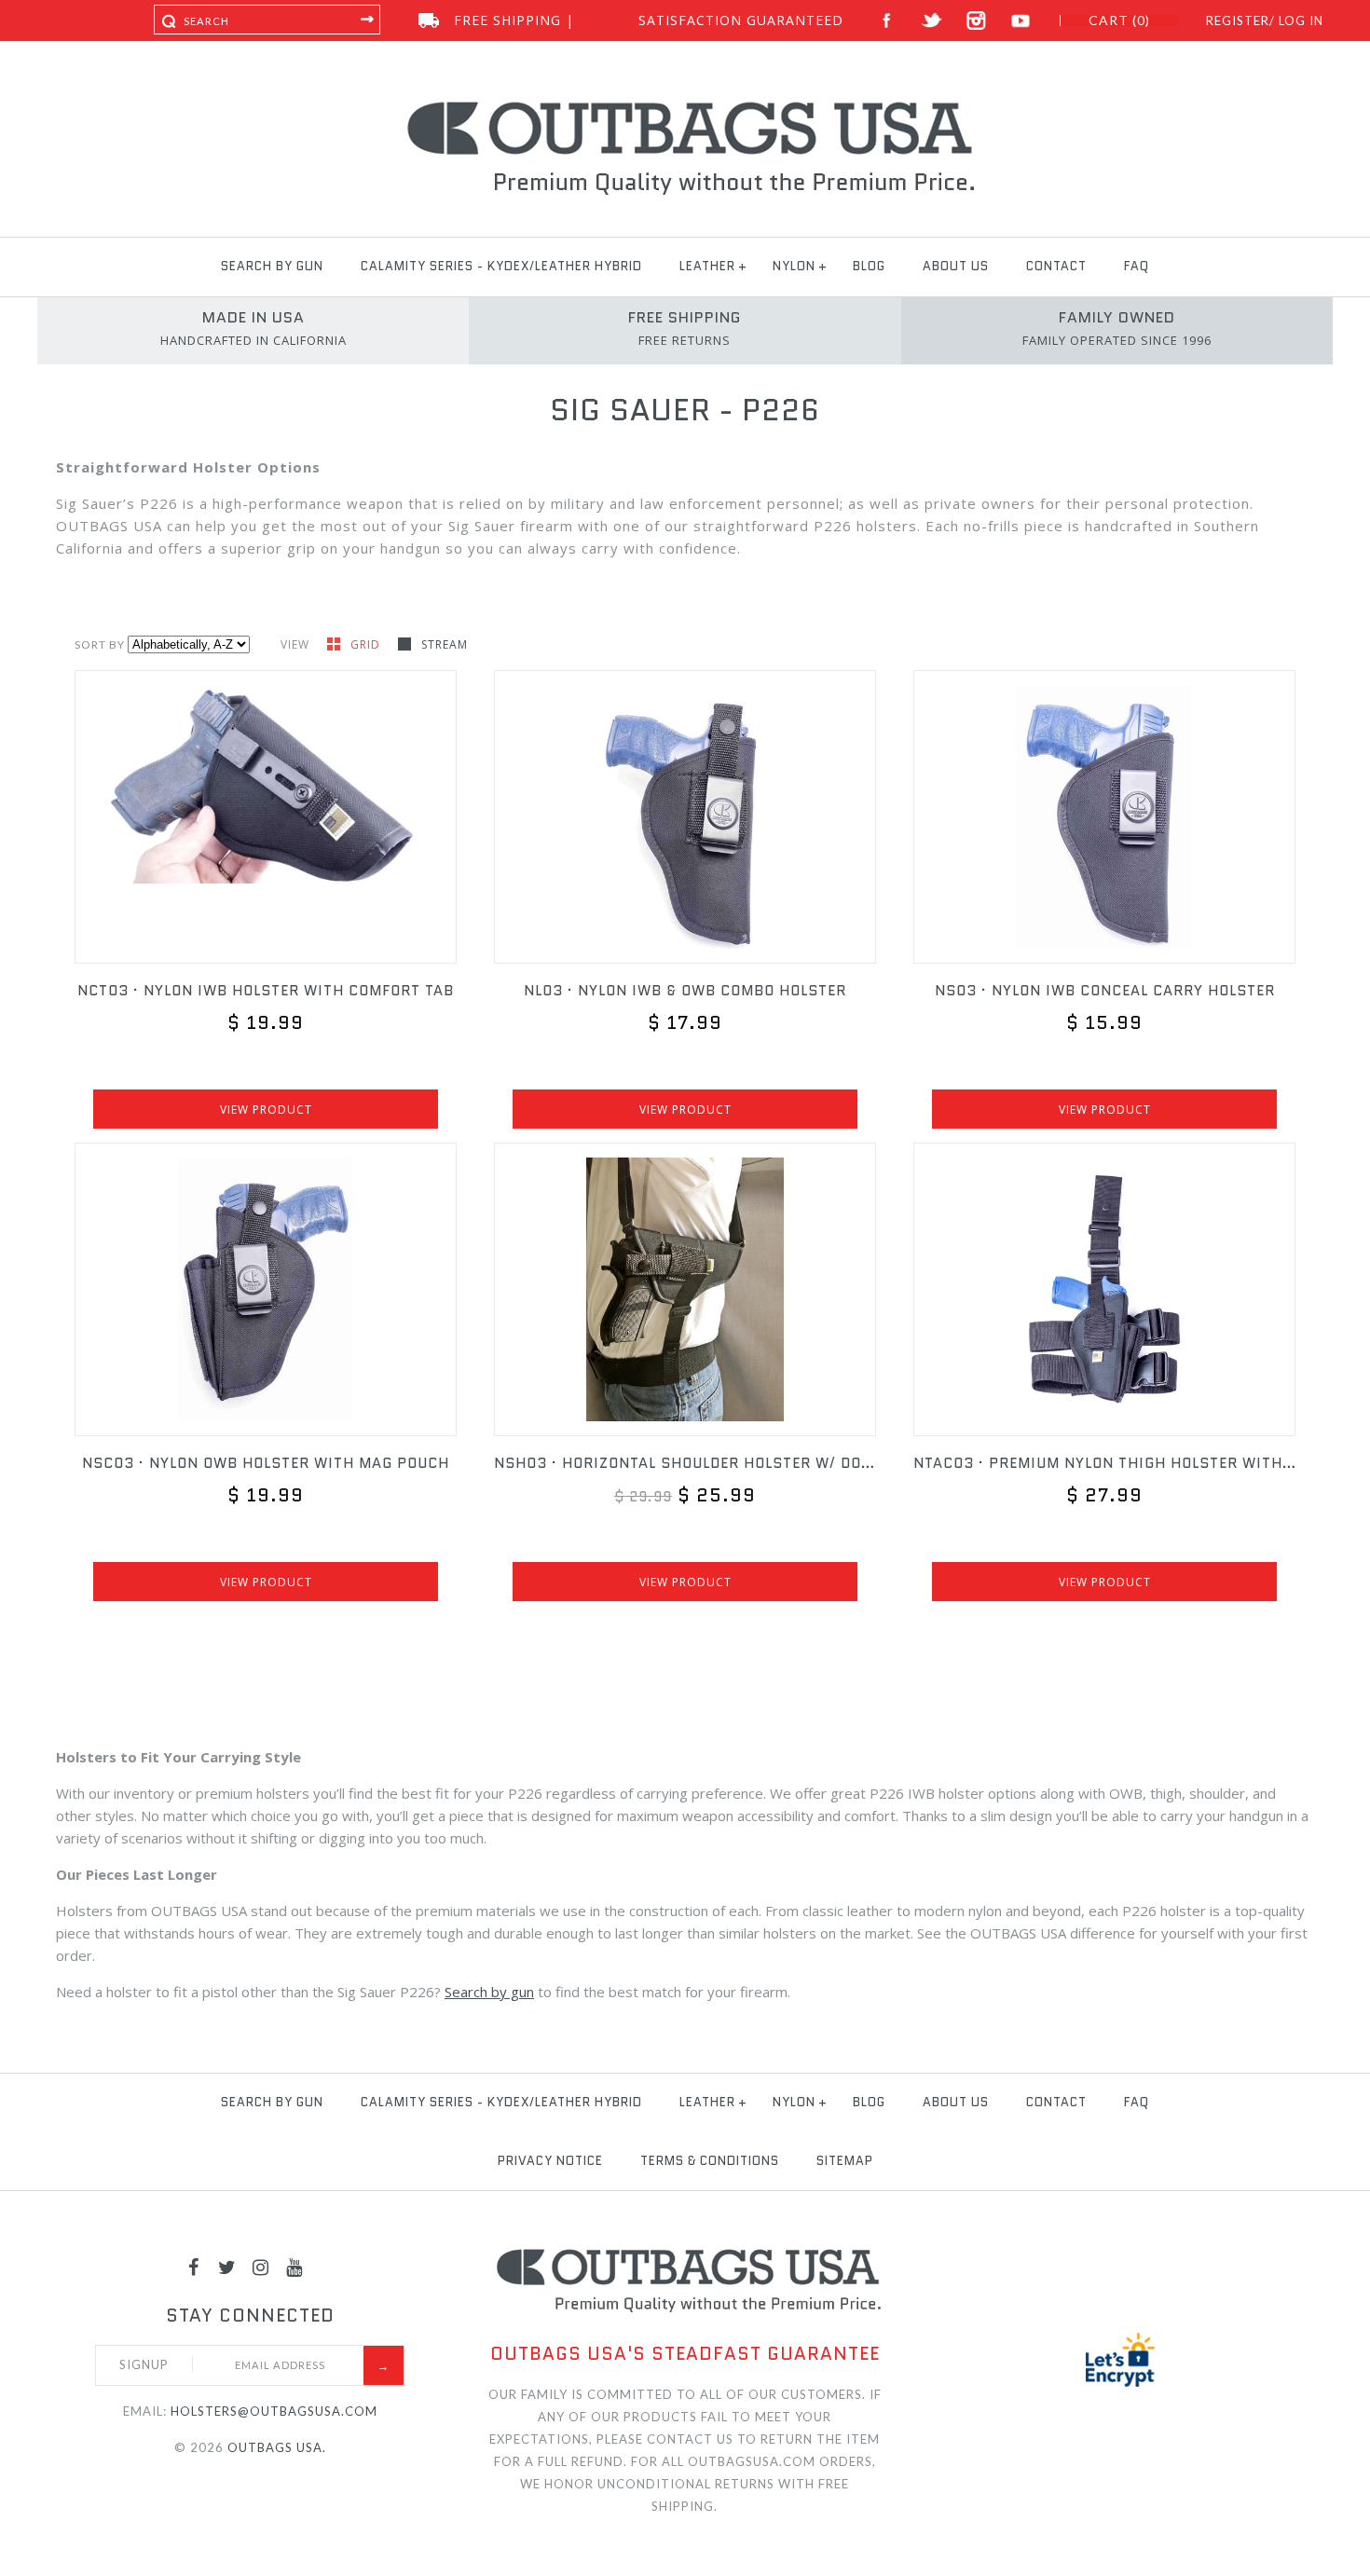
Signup (144, 2364)
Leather (707, 266)
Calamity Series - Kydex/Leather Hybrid (501, 266)
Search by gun (489, 1992)
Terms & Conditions (710, 2161)
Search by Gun (272, 266)
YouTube (1021, 21)
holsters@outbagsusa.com (274, 2411)
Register (1238, 21)
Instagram (976, 21)
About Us (956, 266)
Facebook (887, 21)
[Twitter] (227, 2267)
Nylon (794, 266)
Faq (1137, 266)
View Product (266, 1110)
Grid (367, 644)
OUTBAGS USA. (277, 2447)
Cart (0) (1119, 21)
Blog (869, 266)
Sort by (100, 644)
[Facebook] (194, 2267)
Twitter (932, 21)
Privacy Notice (550, 2161)
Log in (1301, 21)
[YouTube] (295, 2267)
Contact (1056, 266)
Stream (445, 644)
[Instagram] (261, 2267)
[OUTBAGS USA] (685, 104)
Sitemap (845, 2161)
